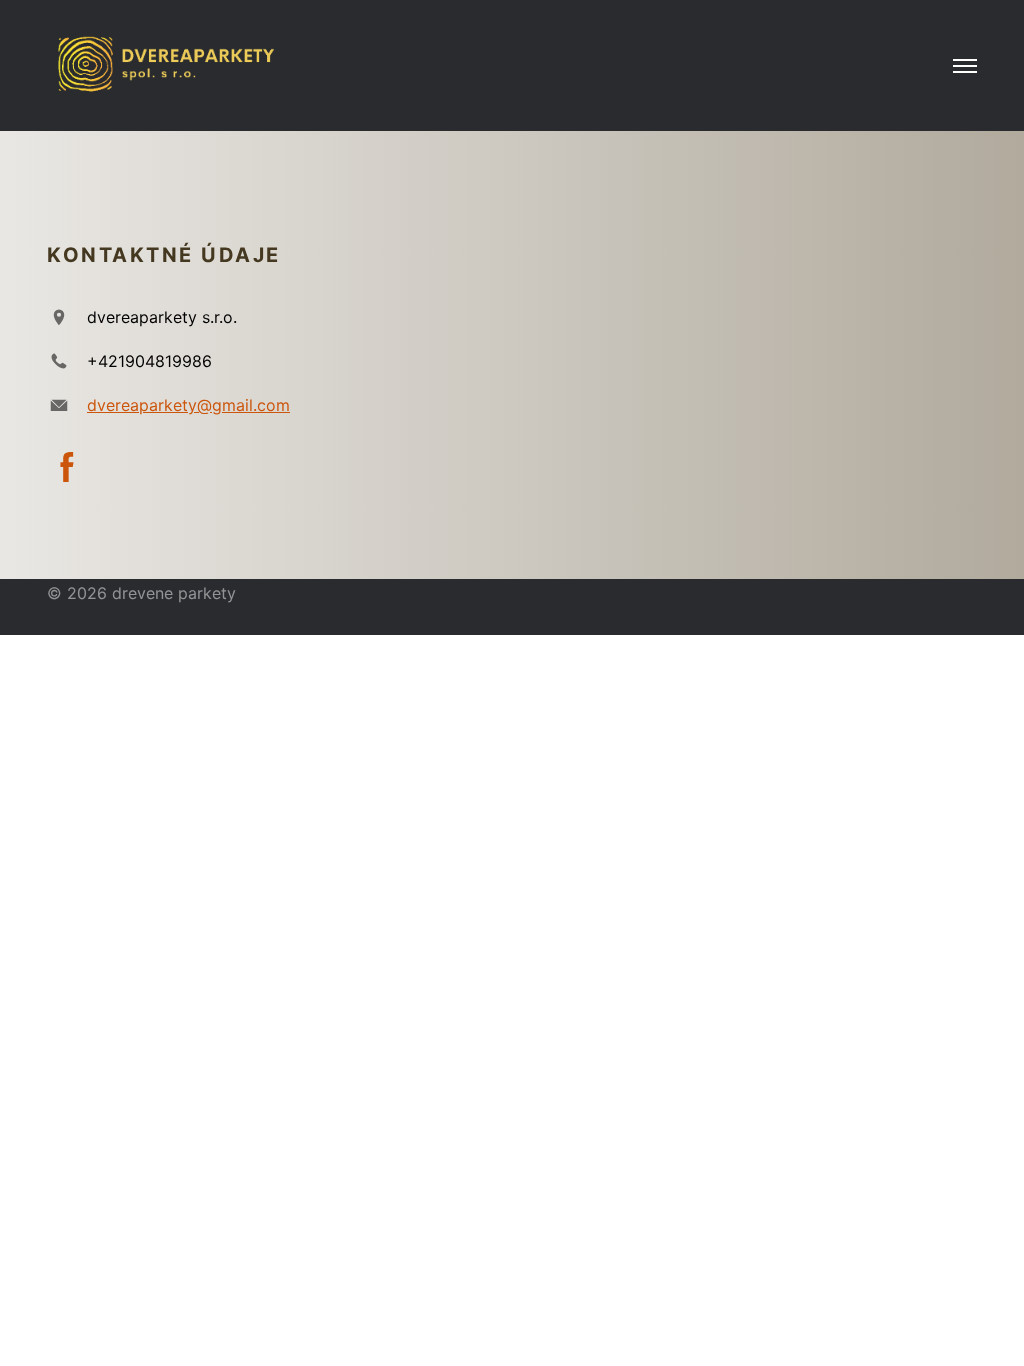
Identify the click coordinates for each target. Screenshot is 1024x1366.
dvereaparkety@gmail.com (188, 405)
